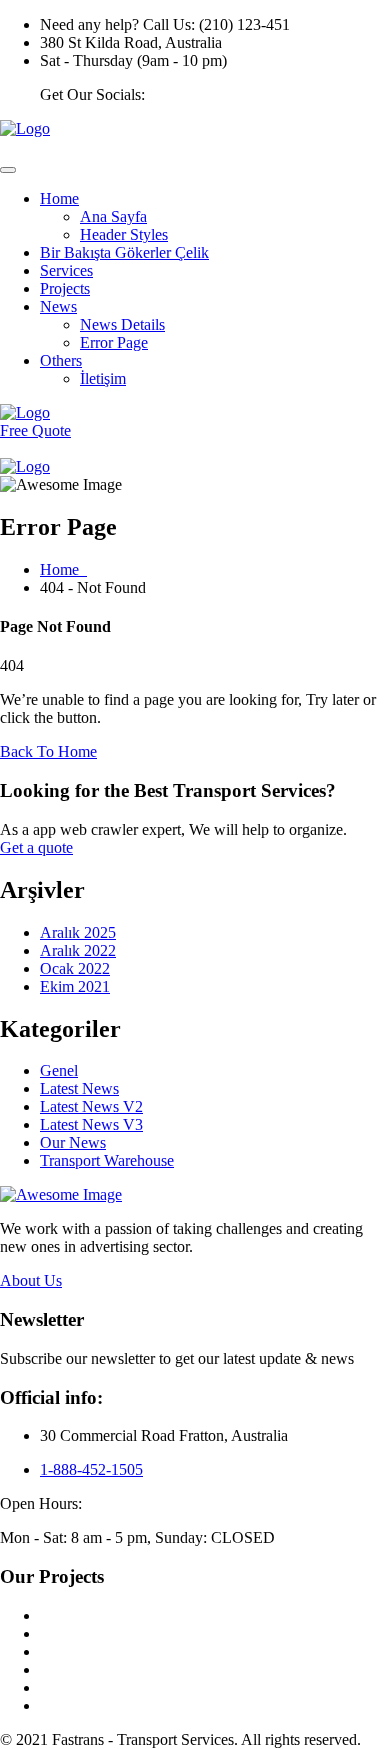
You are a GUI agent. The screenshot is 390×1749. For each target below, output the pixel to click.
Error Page (114, 342)
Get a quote (36, 847)
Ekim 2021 (75, 986)
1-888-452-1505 (91, 1469)
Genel (59, 1070)
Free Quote (35, 430)
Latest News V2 (91, 1106)
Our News (73, 1142)
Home (59, 198)
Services (66, 270)
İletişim (103, 378)
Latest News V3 (91, 1124)
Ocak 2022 (75, 968)
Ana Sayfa (113, 216)
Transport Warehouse (107, 1160)
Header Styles (124, 234)
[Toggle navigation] (8, 170)
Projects (65, 288)
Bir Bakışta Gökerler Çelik (124, 252)
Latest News (79, 1088)
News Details (122, 324)
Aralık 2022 (78, 950)
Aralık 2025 (78, 932)
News (58, 306)
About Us (31, 1280)
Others (61, 360)
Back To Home (48, 751)
